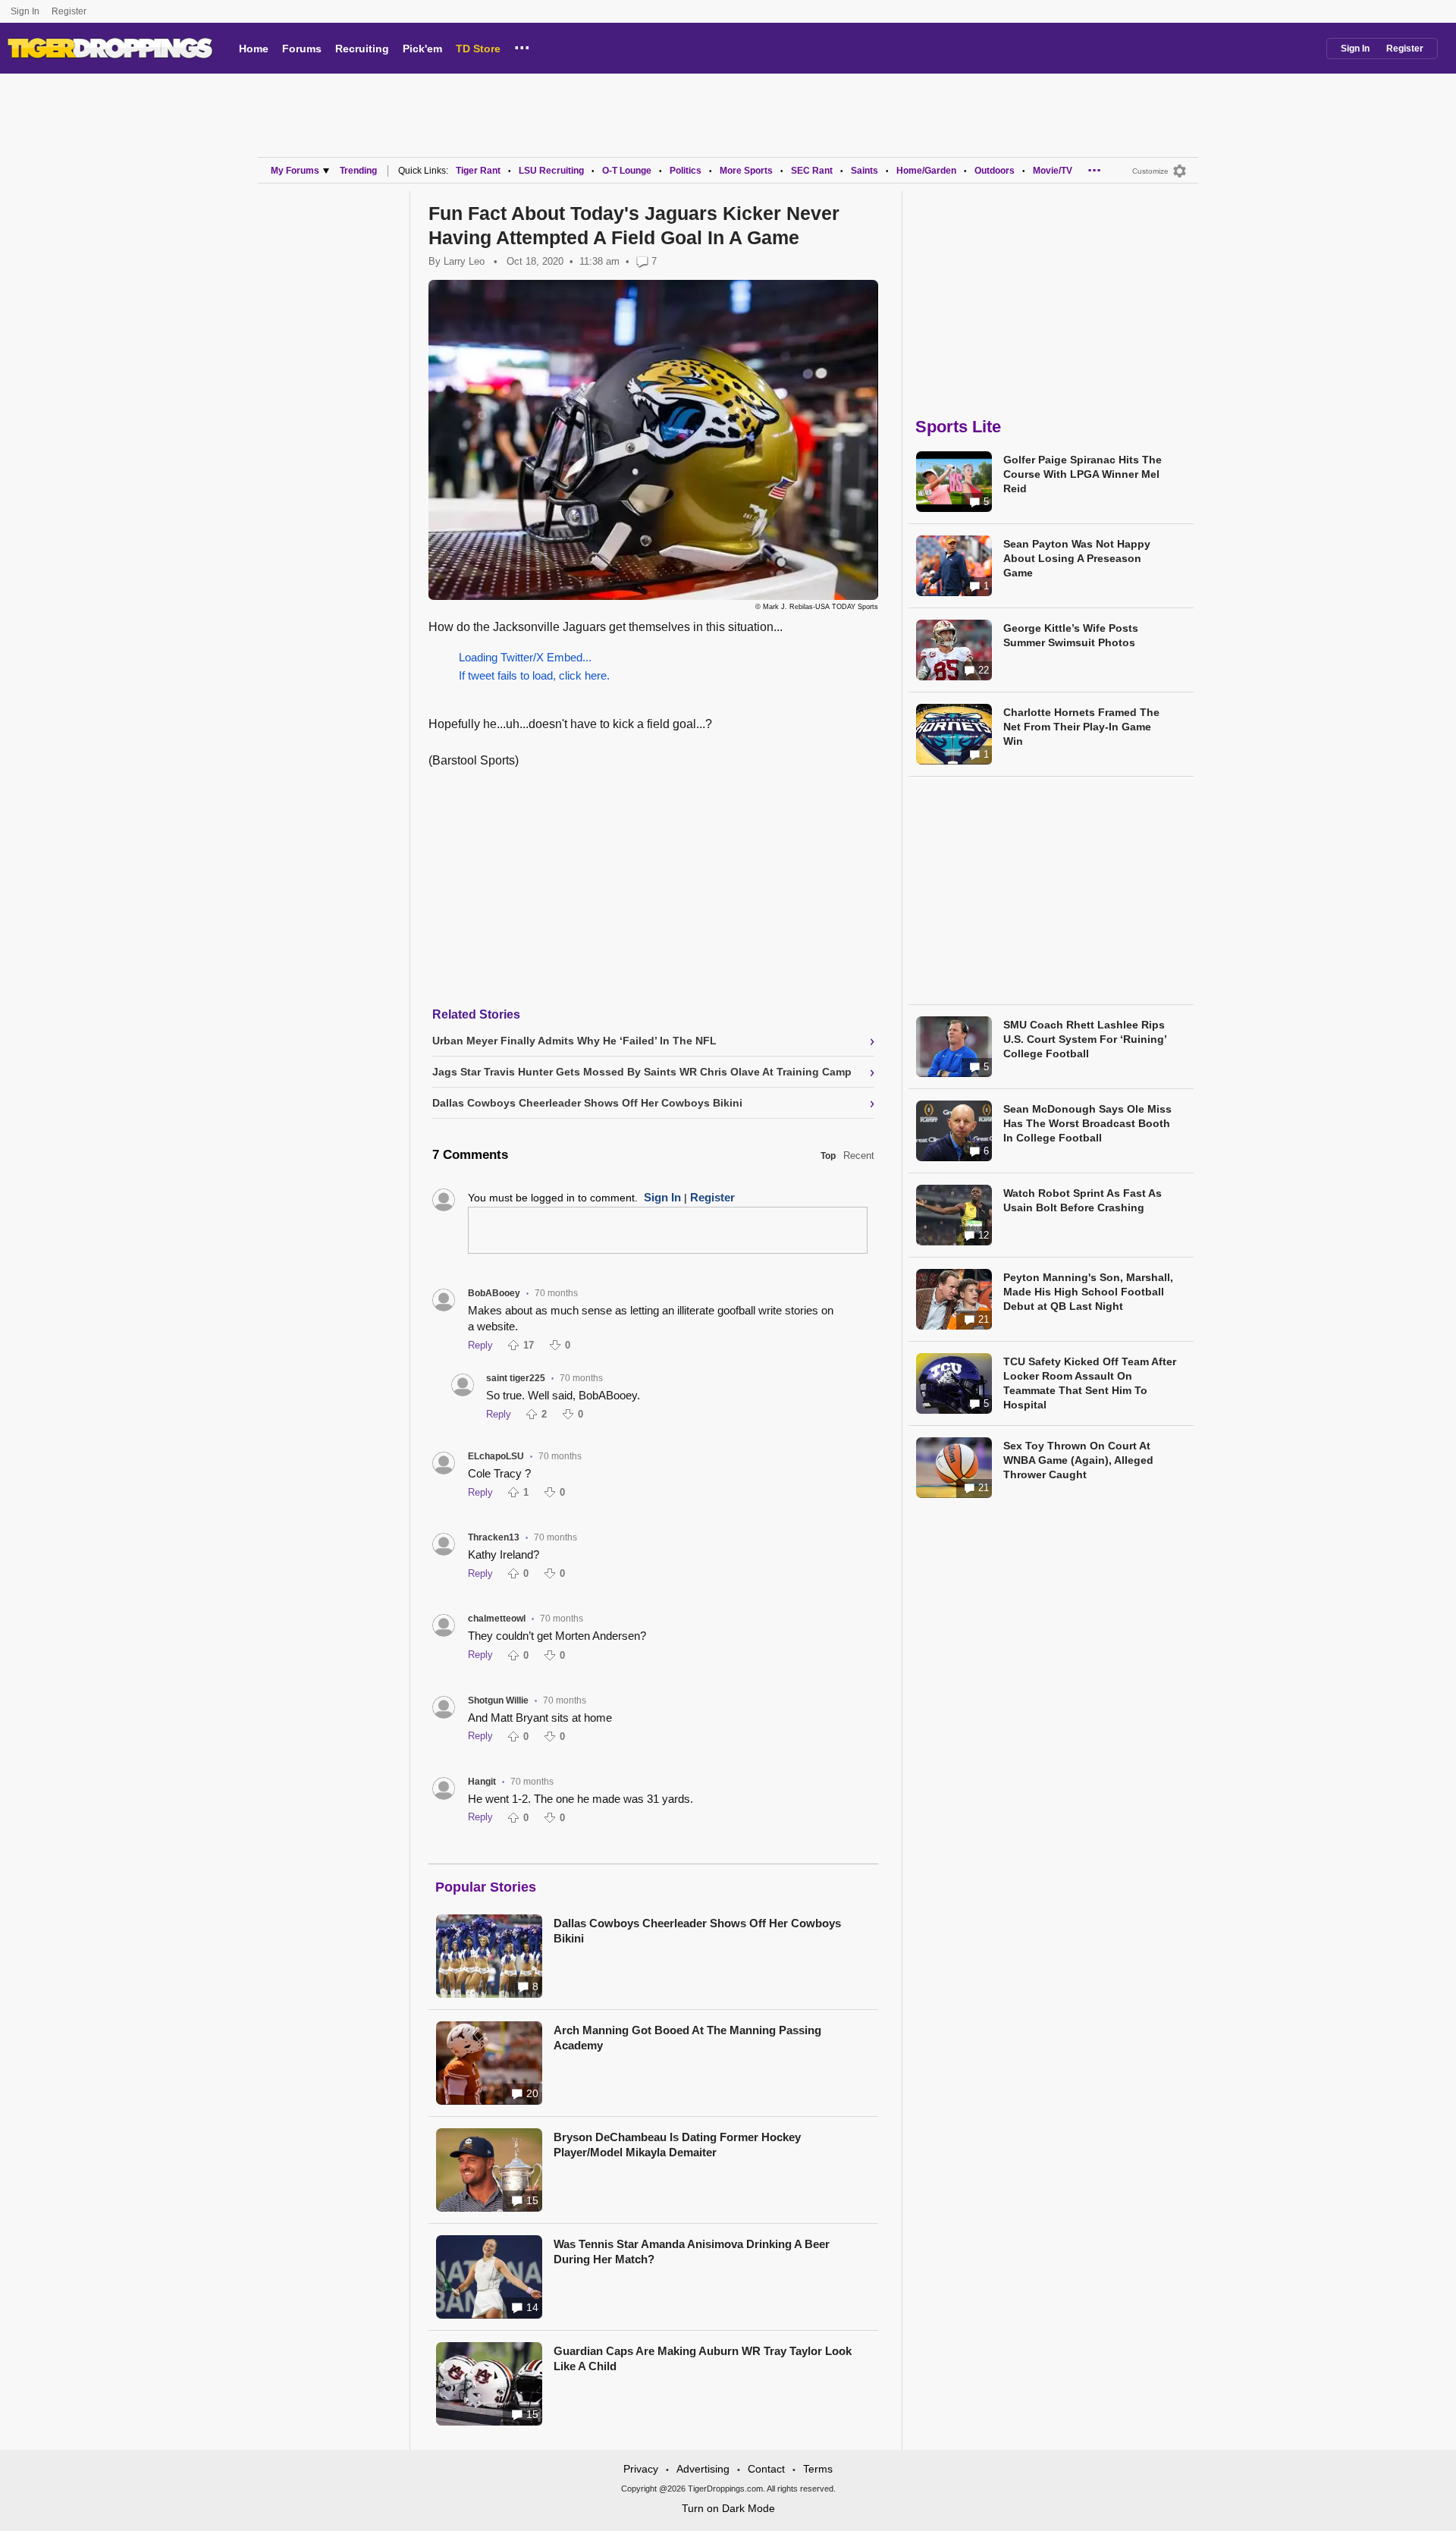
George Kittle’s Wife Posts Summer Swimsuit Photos (1071, 635)
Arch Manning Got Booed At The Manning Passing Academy (687, 2038)
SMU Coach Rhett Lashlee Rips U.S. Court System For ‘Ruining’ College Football (1085, 1039)
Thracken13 (494, 1537)
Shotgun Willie (498, 1700)
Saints (864, 171)
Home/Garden (926, 171)
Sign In (25, 11)
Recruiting (362, 49)
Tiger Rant (478, 171)
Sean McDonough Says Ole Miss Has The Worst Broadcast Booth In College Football (1087, 1123)
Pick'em (422, 49)
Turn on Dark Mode (728, 2508)
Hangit (482, 1782)
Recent (859, 1156)
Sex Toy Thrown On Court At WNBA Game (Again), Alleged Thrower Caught (1078, 1460)
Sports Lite (958, 427)
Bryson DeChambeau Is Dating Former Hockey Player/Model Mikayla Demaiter (677, 2145)
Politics (686, 171)
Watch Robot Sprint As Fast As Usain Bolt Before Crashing (1083, 1200)
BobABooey (494, 1293)
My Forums (295, 171)
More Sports (746, 171)
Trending (358, 171)
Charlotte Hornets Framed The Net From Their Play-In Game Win (1081, 727)
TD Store (478, 49)
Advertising (703, 2469)
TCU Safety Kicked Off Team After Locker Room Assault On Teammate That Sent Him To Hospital (1090, 1383)
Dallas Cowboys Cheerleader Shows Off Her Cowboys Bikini (697, 1931)
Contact (766, 2469)
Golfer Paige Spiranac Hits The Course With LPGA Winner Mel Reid (1083, 474)
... (522, 46)
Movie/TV (1053, 171)
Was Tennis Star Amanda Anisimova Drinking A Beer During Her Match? (692, 2252)
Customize (1150, 171)
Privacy (641, 2469)
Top (828, 1156)
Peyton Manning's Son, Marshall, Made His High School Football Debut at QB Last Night (1088, 1292)
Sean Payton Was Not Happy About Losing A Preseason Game (1077, 558)
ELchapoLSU (496, 1456)
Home (254, 49)
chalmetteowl (497, 1619)
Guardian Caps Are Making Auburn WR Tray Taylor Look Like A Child (703, 2358)
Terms (818, 2469)
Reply (480, 1345)
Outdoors (995, 171)
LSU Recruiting (551, 171)
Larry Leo (464, 261)
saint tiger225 (516, 1378)
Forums (302, 49)
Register (70, 11)
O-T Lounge (627, 171)
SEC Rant (812, 171)
